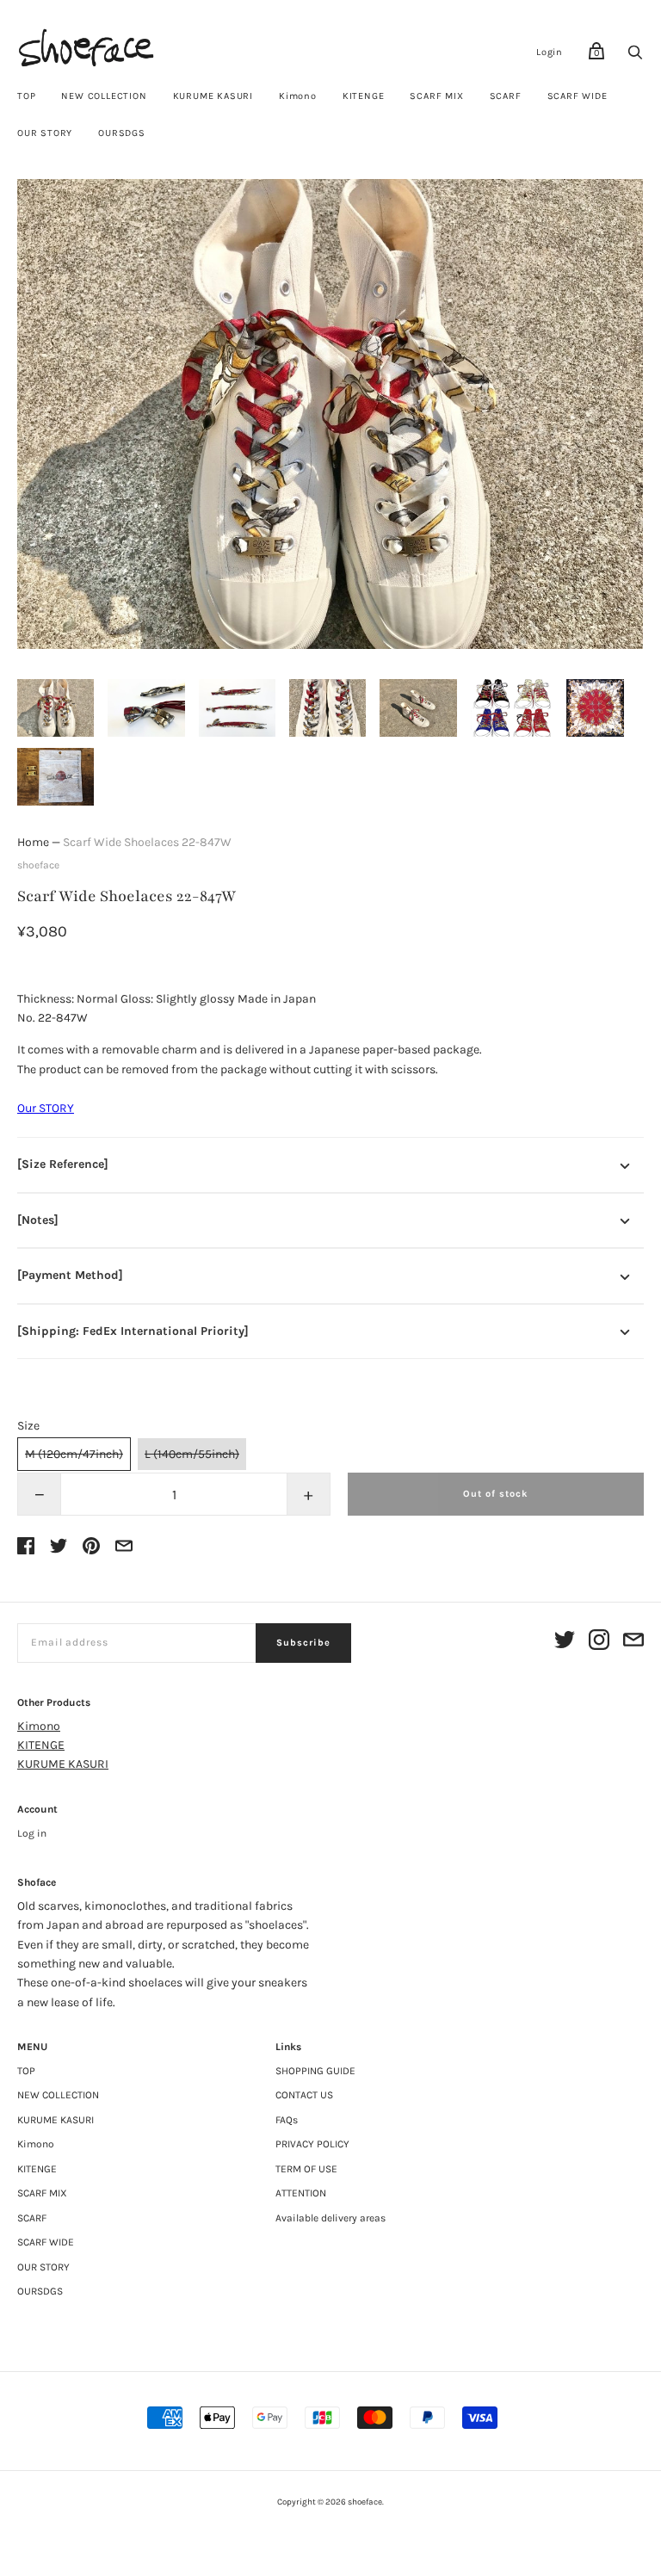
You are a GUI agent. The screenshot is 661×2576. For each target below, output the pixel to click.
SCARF (506, 96)
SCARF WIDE (578, 96)
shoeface (38, 865)
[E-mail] (633, 1643)
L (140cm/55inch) (192, 1454)
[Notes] (38, 1220)
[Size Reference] (63, 1164)
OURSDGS (122, 133)
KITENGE (364, 96)
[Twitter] (565, 1643)
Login (550, 52)
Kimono (298, 96)
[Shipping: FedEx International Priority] (133, 1331)
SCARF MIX (436, 96)
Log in (32, 1833)
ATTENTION (301, 2193)
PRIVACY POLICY (312, 2144)
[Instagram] (599, 1643)
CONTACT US (304, 2095)
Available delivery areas (330, 2218)
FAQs (287, 2120)
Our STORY (46, 1108)
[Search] (635, 57)
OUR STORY (45, 133)
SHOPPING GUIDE (315, 2071)
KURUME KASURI (213, 96)
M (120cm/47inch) (74, 1454)
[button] (56, 708)
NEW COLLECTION (104, 96)
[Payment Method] (70, 1275)
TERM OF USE (306, 2169)
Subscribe (303, 1643)
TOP (26, 96)
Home (33, 842)
